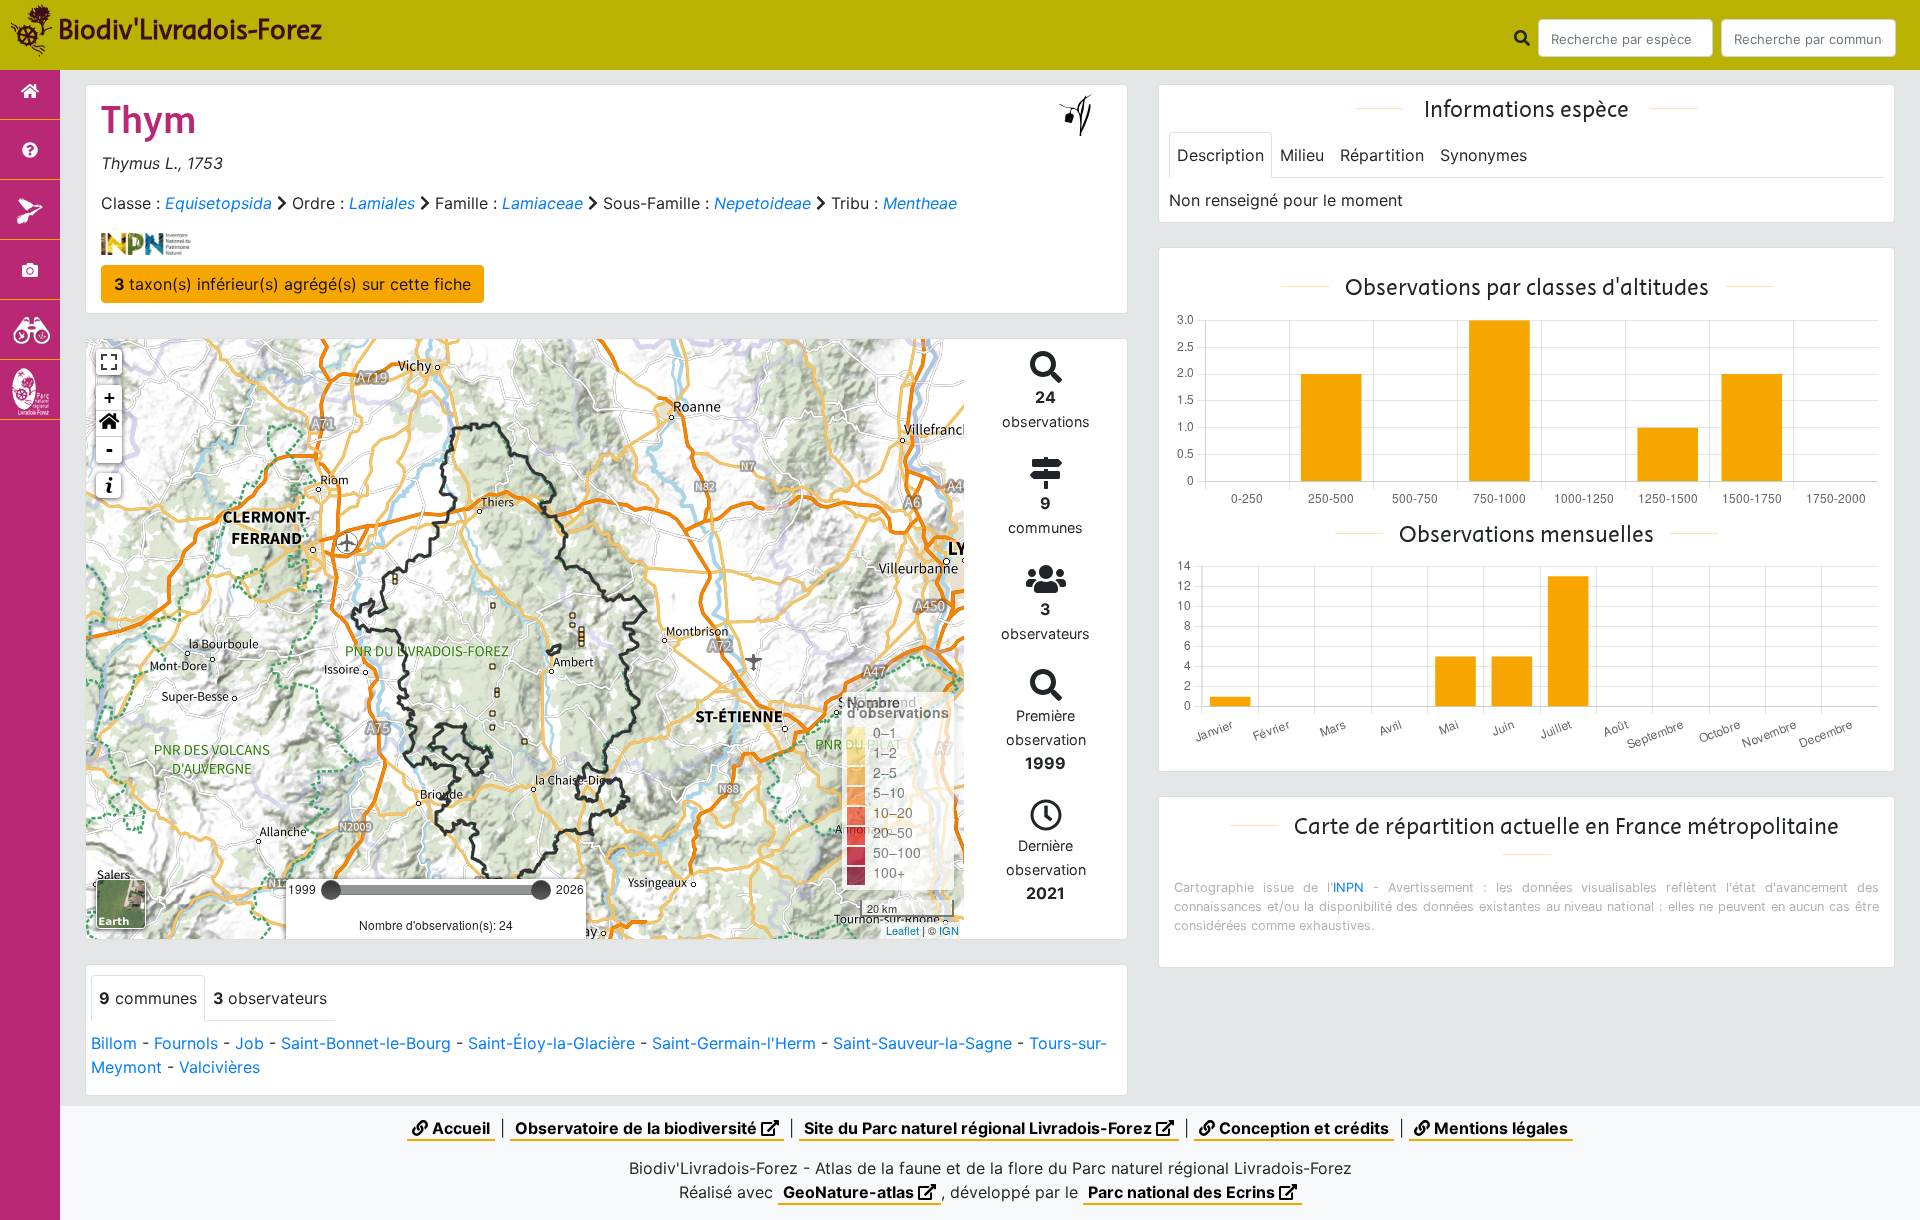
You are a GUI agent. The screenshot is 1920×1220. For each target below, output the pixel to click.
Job (249, 1043)
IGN (949, 930)
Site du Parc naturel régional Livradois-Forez (980, 1128)
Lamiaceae (542, 203)
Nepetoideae (762, 203)
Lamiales (382, 203)
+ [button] (109, 397)
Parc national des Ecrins (1183, 1192)
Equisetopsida (218, 203)
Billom (114, 1043)
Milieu (1302, 155)
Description (1220, 155)
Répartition (1382, 155)
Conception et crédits (1302, 1128)
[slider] (331, 890)
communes (148, 998)
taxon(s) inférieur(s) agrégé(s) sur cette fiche (292, 284)
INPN (1348, 887)
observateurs (270, 998)
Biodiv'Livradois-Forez (190, 29)
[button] (109, 424)
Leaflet (902, 930)
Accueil (459, 1128)
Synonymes (1483, 155)
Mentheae (920, 203)
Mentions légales (1499, 1128)
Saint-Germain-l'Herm (734, 1043)
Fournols (186, 1043)
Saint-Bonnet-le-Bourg (366, 1043)
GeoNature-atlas (850, 1192)
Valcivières (219, 1067)
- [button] (109, 449)
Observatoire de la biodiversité (638, 1128)
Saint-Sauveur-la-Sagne (922, 1043)
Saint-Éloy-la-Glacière (551, 1043)
